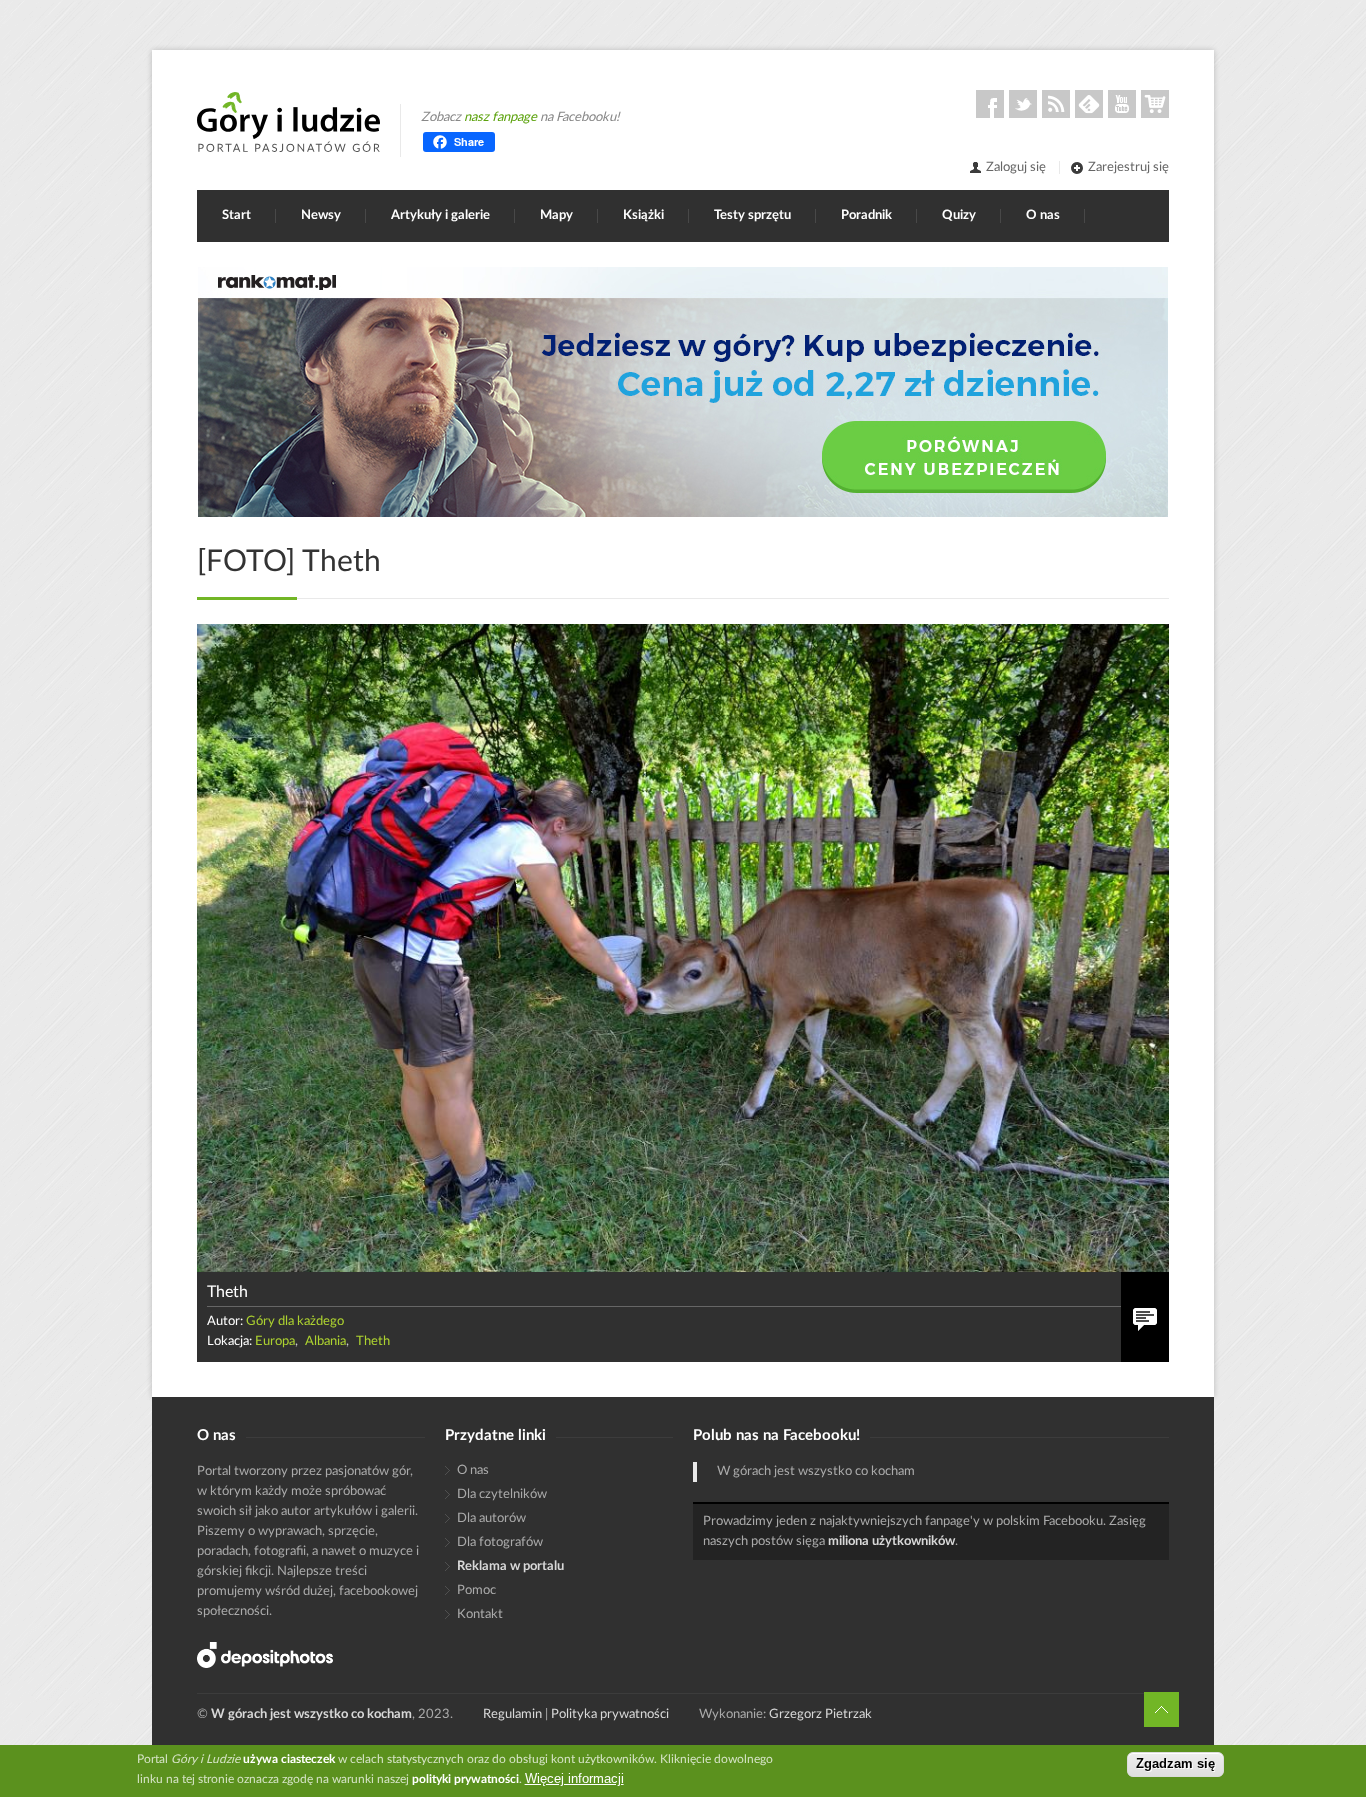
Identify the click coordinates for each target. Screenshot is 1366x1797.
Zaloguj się (1016, 167)
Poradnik (866, 215)
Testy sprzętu (752, 215)
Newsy (321, 215)
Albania (325, 1341)
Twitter (1023, 104)
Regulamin (512, 1714)
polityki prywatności (465, 1779)
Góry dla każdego (295, 1321)
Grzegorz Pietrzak (820, 1714)
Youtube (1122, 104)
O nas (1043, 215)
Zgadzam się (1175, 1764)
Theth (373, 1341)
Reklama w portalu (510, 1566)
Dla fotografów (500, 1542)
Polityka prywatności (610, 1714)
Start (236, 215)
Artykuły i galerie (440, 215)
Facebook (990, 104)
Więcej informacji (574, 1778)
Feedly (1089, 104)
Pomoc (476, 1590)
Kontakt (480, 1614)
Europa (275, 1341)
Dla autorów (491, 1518)
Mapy (556, 215)
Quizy (959, 215)
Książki (643, 215)
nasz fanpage (500, 117)
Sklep (1155, 104)
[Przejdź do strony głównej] (288, 122)
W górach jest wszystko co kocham (816, 1471)
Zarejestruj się (1128, 167)
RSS (1056, 104)
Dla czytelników (502, 1494)
